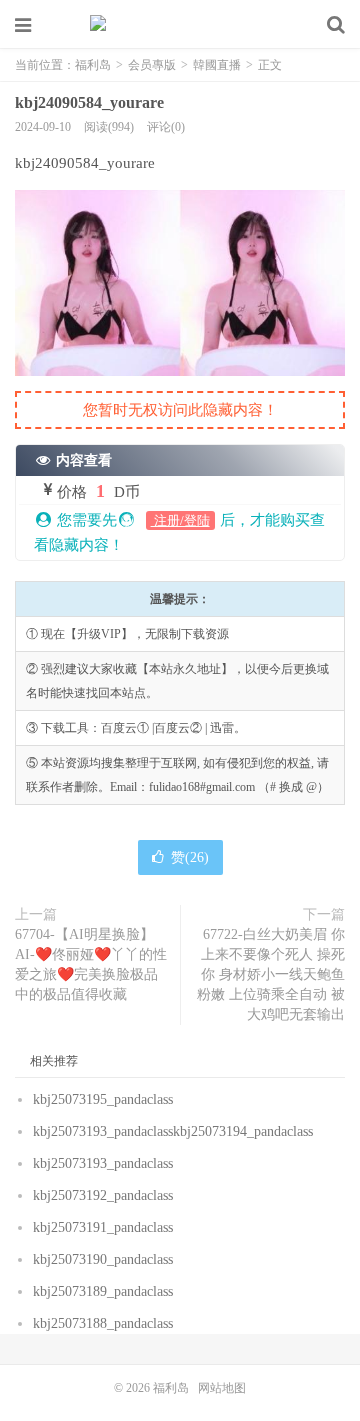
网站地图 (222, 1388)
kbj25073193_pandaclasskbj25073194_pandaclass (173, 1131)
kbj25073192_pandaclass (103, 1195)
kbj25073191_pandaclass (103, 1227)
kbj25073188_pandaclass (103, 1323)
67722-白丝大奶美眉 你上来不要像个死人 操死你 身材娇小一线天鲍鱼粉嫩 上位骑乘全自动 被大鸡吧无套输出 (271, 974)
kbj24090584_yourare (89, 102)
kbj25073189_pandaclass (103, 1291)
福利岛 (180, 25)
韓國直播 (217, 65)
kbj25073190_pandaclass (103, 1259)
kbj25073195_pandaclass (103, 1099)
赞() (190, 857)
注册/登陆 (180, 520)
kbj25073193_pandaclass (103, 1163)
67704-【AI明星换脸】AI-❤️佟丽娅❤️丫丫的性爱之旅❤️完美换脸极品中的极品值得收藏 (91, 964)
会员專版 (152, 65)
